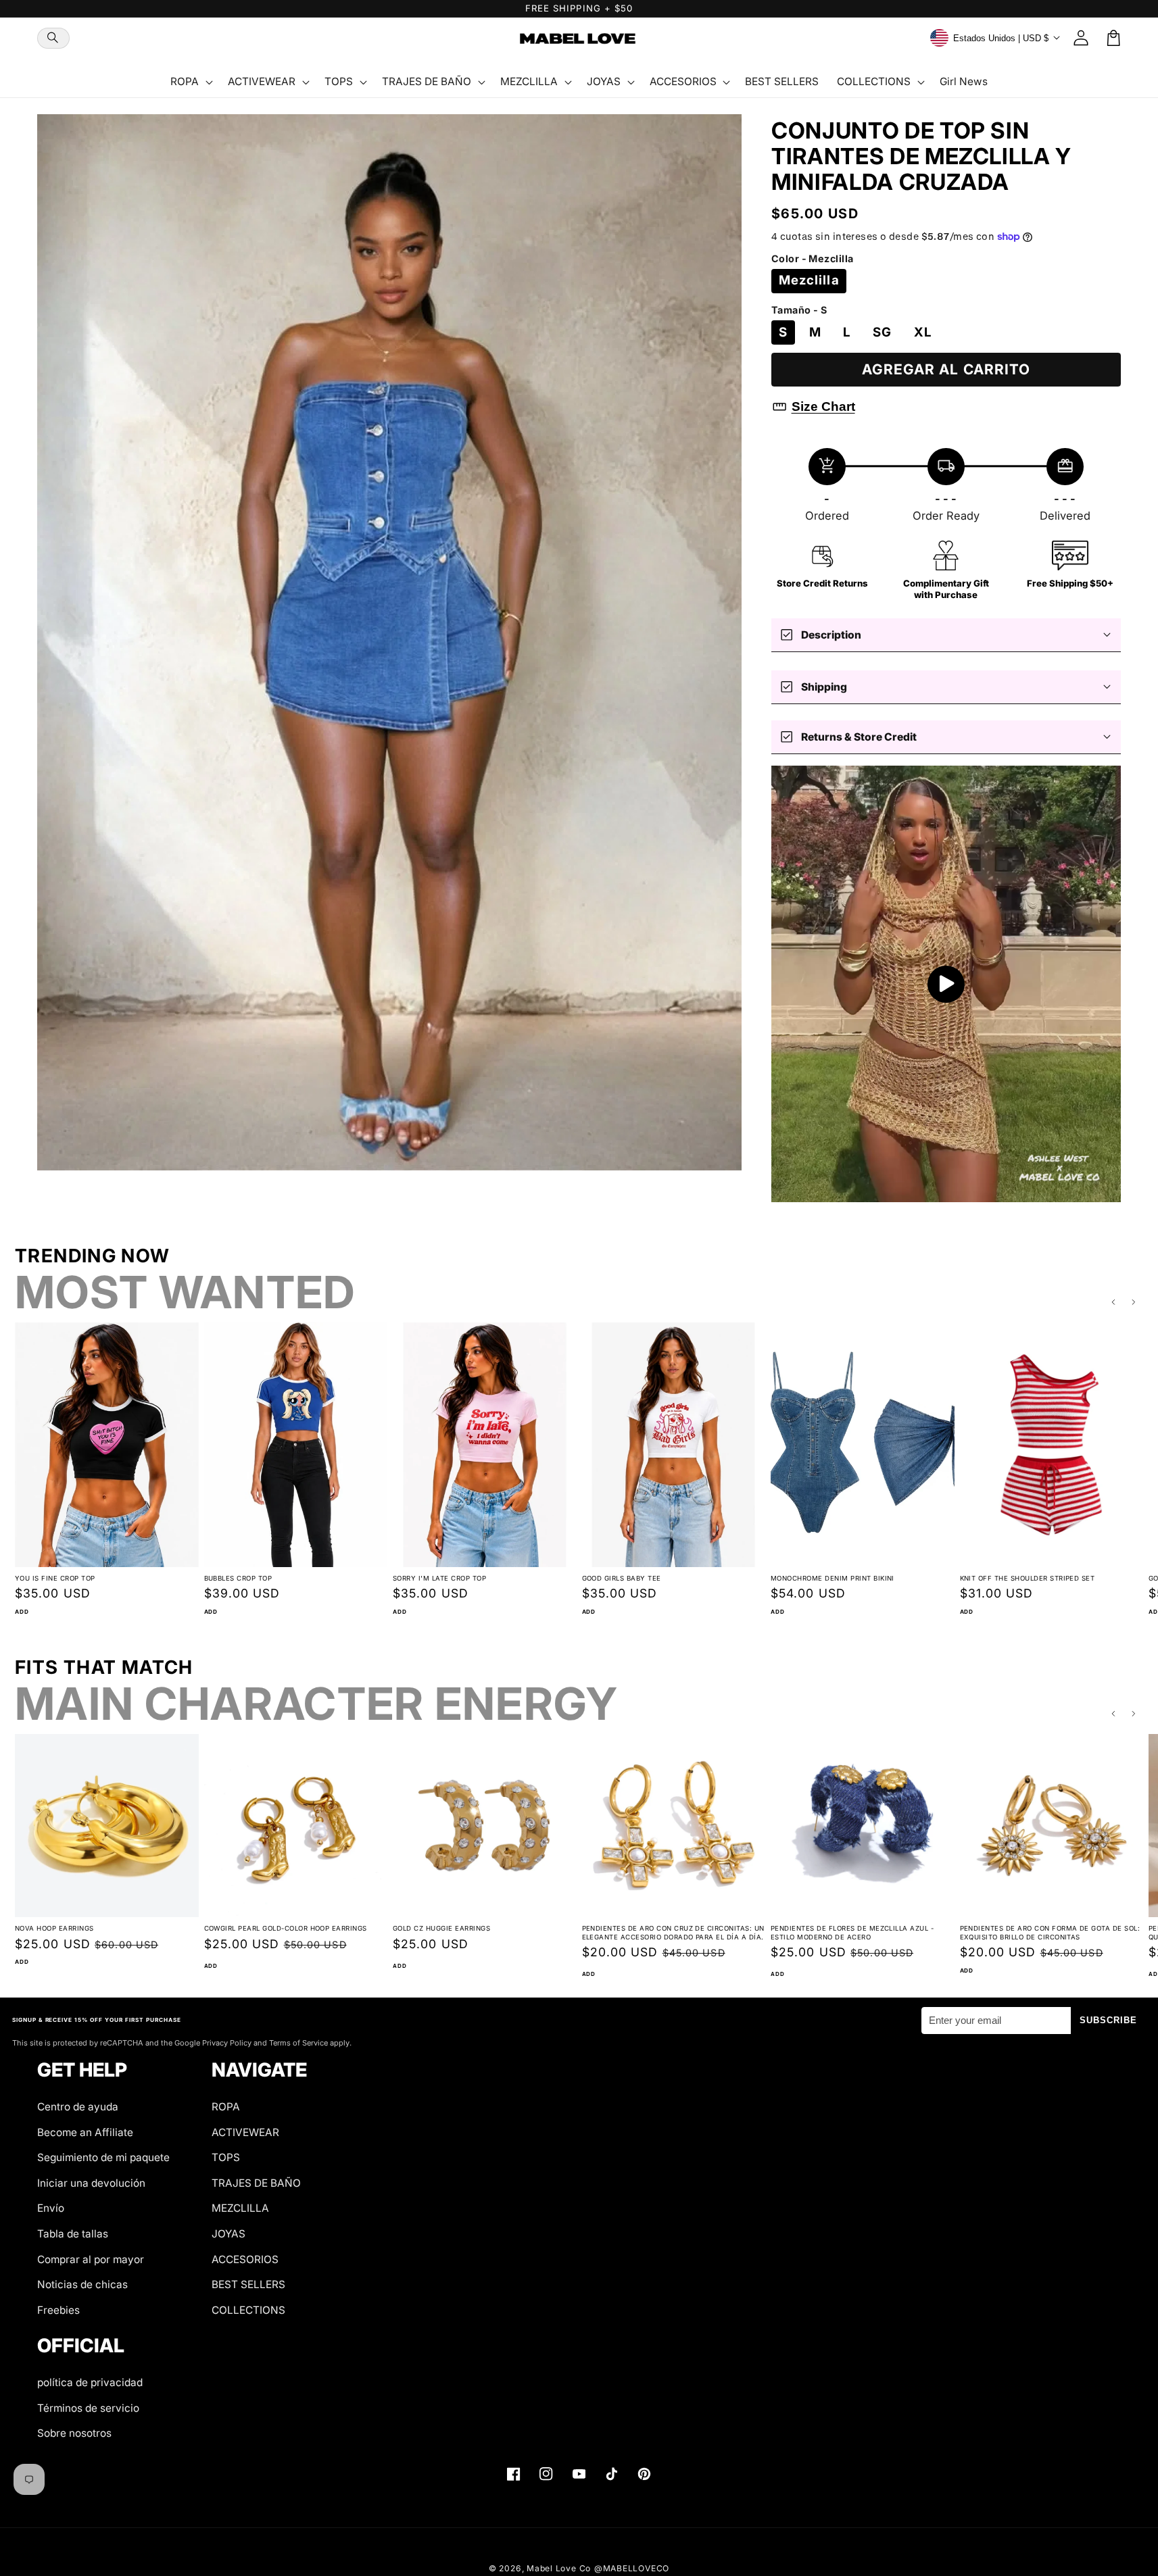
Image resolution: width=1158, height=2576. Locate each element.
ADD (22, 1612)
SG (882, 332)
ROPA (226, 2107)
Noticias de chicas (82, 2284)
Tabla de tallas (73, 2234)
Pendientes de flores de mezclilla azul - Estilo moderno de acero (852, 1933)
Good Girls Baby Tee (622, 1578)
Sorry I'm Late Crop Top (439, 1578)
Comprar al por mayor (91, 2259)
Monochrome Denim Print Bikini (833, 1578)
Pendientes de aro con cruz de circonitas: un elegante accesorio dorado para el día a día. (673, 1933)
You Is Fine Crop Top (55, 1578)
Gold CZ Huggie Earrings (441, 1928)
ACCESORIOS (245, 2259)
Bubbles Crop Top (238, 1578)
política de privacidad (90, 2382)
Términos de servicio (88, 2408)
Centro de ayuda (78, 2107)
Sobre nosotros (74, 2433)
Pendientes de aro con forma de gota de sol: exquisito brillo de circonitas (1050, 1933)
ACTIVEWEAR (245, 2132)
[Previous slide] (1113, 1302)
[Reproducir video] (946, 984)
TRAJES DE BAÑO (256, 2183)
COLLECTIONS (248, 2310)
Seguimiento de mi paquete (103, 2157)
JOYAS (228, 2234)
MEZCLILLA (240, 2208)
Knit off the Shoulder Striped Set (1028, 1578)
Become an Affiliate (85, 2132)
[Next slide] (1134, 1302)
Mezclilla (809, 280)
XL (923, 332)
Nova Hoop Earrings (54, 1928)
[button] (53, 38)
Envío (51, 2208)
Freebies (58, 2310)
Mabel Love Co (559, 2568)
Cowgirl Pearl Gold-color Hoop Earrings (286, 1928)
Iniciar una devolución (91, 2183)
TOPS (226, 2157)
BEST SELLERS (248, 2284)
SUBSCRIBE (1109, 2020)
